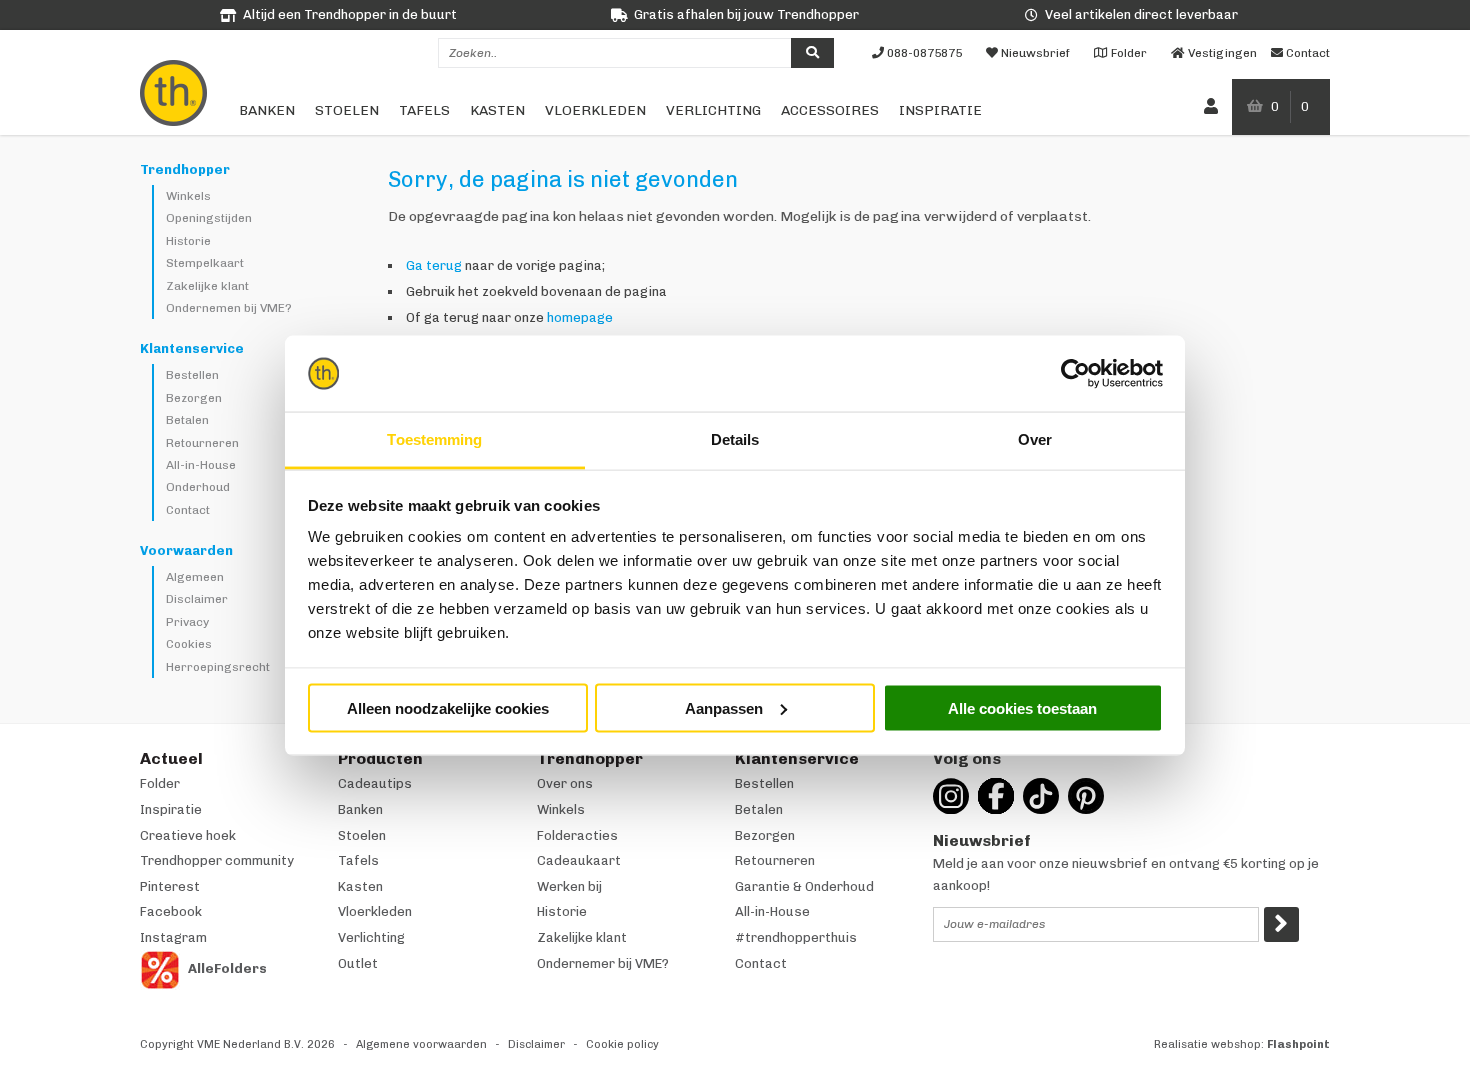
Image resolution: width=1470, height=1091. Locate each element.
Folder (160, 783)
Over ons (565, 783)
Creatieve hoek (188, 835)
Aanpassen (724, 707)
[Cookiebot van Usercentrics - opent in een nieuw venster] (1075, 374)
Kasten (497, 110)
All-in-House (201, 465)
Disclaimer (197, 599)
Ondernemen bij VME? (229, 308)
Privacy (187, 622)
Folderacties (577, 835)
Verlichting (713, 110)
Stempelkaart (205, 263)
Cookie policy (622, 1044)
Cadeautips (375, 783)
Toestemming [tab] (434, 439)
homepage (580, 317)
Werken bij (569, 886)
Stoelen (347, 110)
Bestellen (192, 375)
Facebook (171, 911)
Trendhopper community (217, 860)
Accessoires (830, 110)
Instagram (173, 937)
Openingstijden (209, 218)
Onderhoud (198, 487)
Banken (267, 110)
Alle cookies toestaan (1022, 707)
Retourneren (202, 443)
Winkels (188, 196)
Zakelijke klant (207, 286)
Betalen (187, 420)
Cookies (189, 644)
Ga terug (434, 265)
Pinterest (170, 886)
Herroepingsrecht (218, 667)
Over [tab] (1035, 439)
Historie (188, 241)
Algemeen (195, 577)
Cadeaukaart (579, 860)
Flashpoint (1298, 1044)
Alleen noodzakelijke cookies (448, 707)
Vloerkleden (595, 110)
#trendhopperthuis (796, 937)
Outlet (358, 963)
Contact (188, 510)
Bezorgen (194, 398)
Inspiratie (940, 110)
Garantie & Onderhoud (804, 886)
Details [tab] (735, 439)
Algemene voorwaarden (421, 1044)
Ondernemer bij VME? (603, 963)
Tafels (424, 110)
